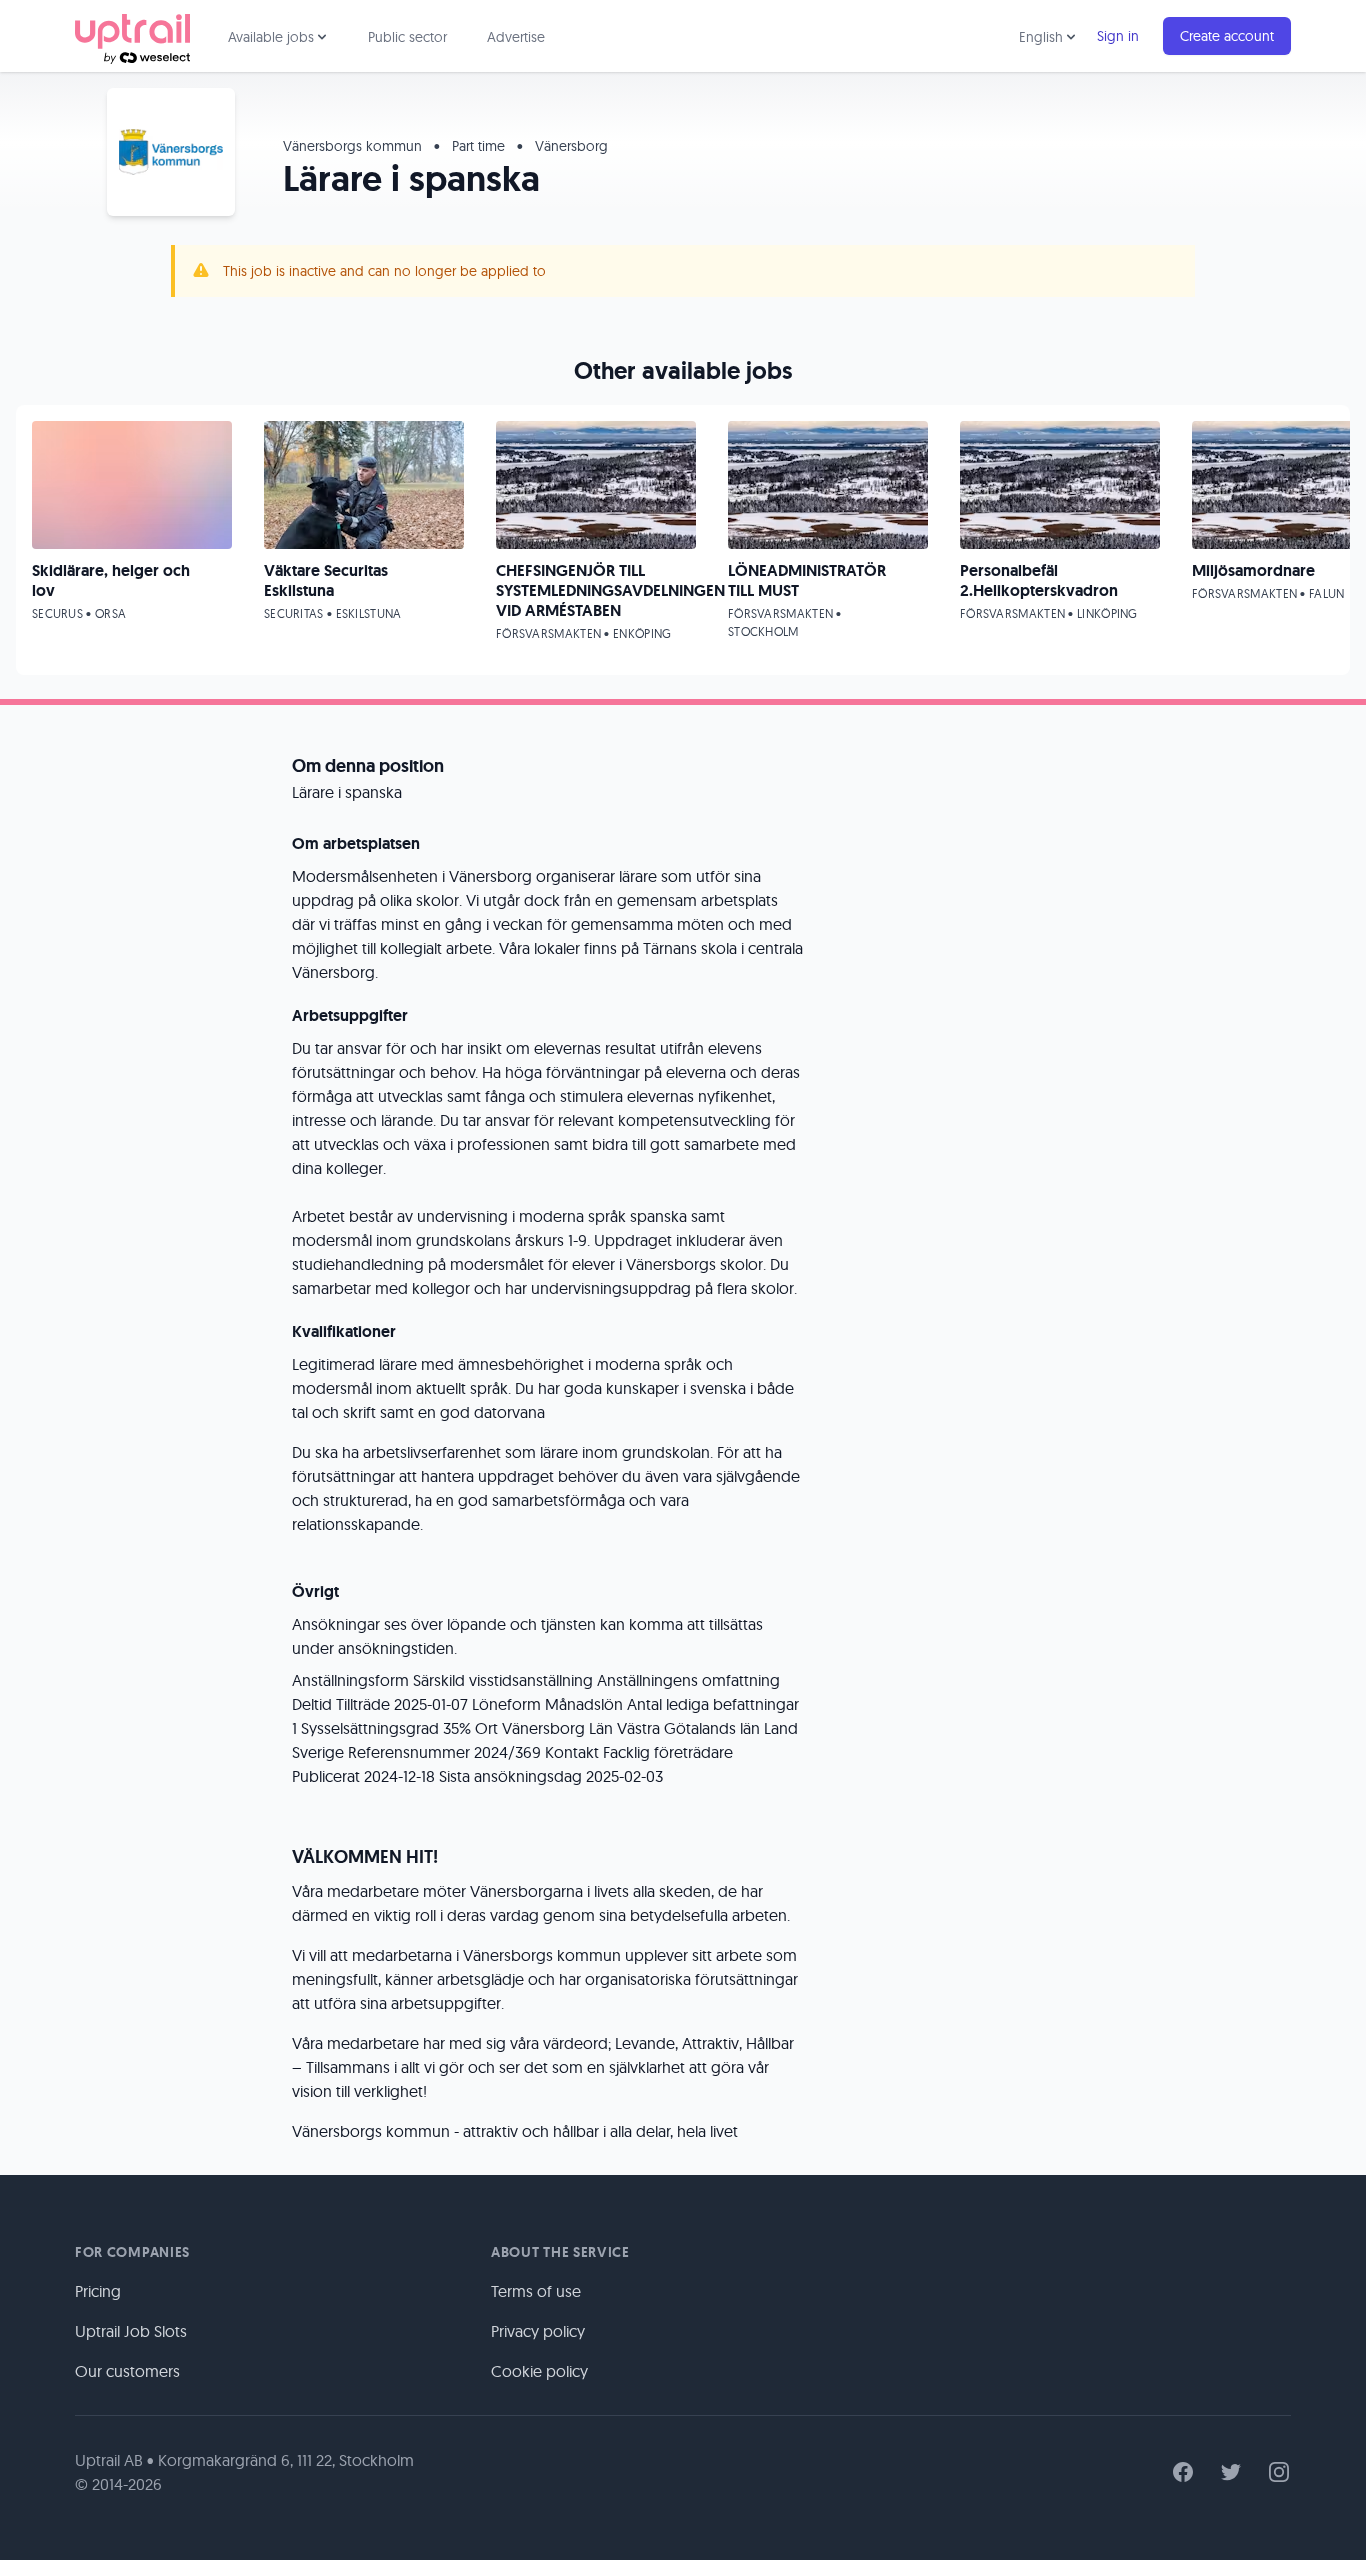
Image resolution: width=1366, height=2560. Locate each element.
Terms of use (536, 2291)
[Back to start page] (132, 36)
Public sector (407, 37)
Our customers (127, 2371)
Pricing (98, 2291)
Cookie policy (539, 2371)
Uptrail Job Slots (131, 2331)
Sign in (1118, 36)
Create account (1227, 36)
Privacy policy (538, 2331)
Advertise (516, 37)
